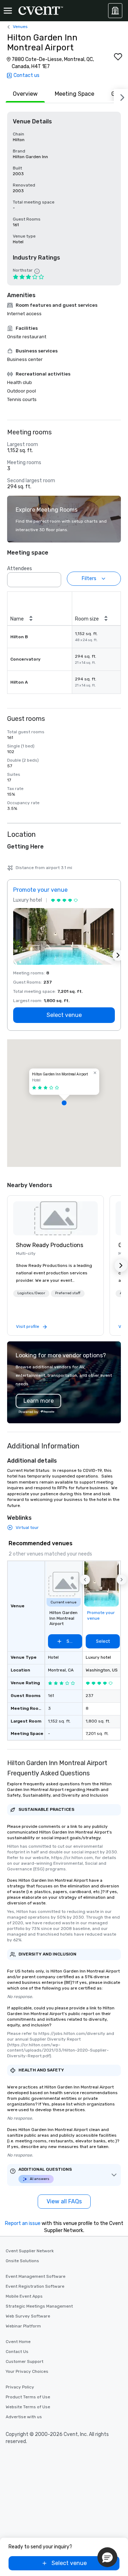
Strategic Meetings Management (39, 2306)
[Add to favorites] (118, 57)
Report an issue (23, 2223)
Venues (20, 27)
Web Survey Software (28, 2316)
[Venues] (115, 11)
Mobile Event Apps (24, 2296)
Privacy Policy (20, 2387)
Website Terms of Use (28, 2407)
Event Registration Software (35, 2286)
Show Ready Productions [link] (50, 1245)
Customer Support (25, 2361)
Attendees (20, 569)
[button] (54, 578)
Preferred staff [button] (68, 1293)
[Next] (121, 96)
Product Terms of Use (28, 2397)
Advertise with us (24, 2417)
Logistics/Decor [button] (31, 1293)
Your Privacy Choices (27, 2371)
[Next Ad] (118, 955)
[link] (55, 1218)
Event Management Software (36, 2276)
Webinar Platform (23, 2326)
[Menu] (8, 11)
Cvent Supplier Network (30, 2251)
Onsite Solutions (22, 2261)
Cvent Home (18, 2342)
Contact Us (17, 2352)
